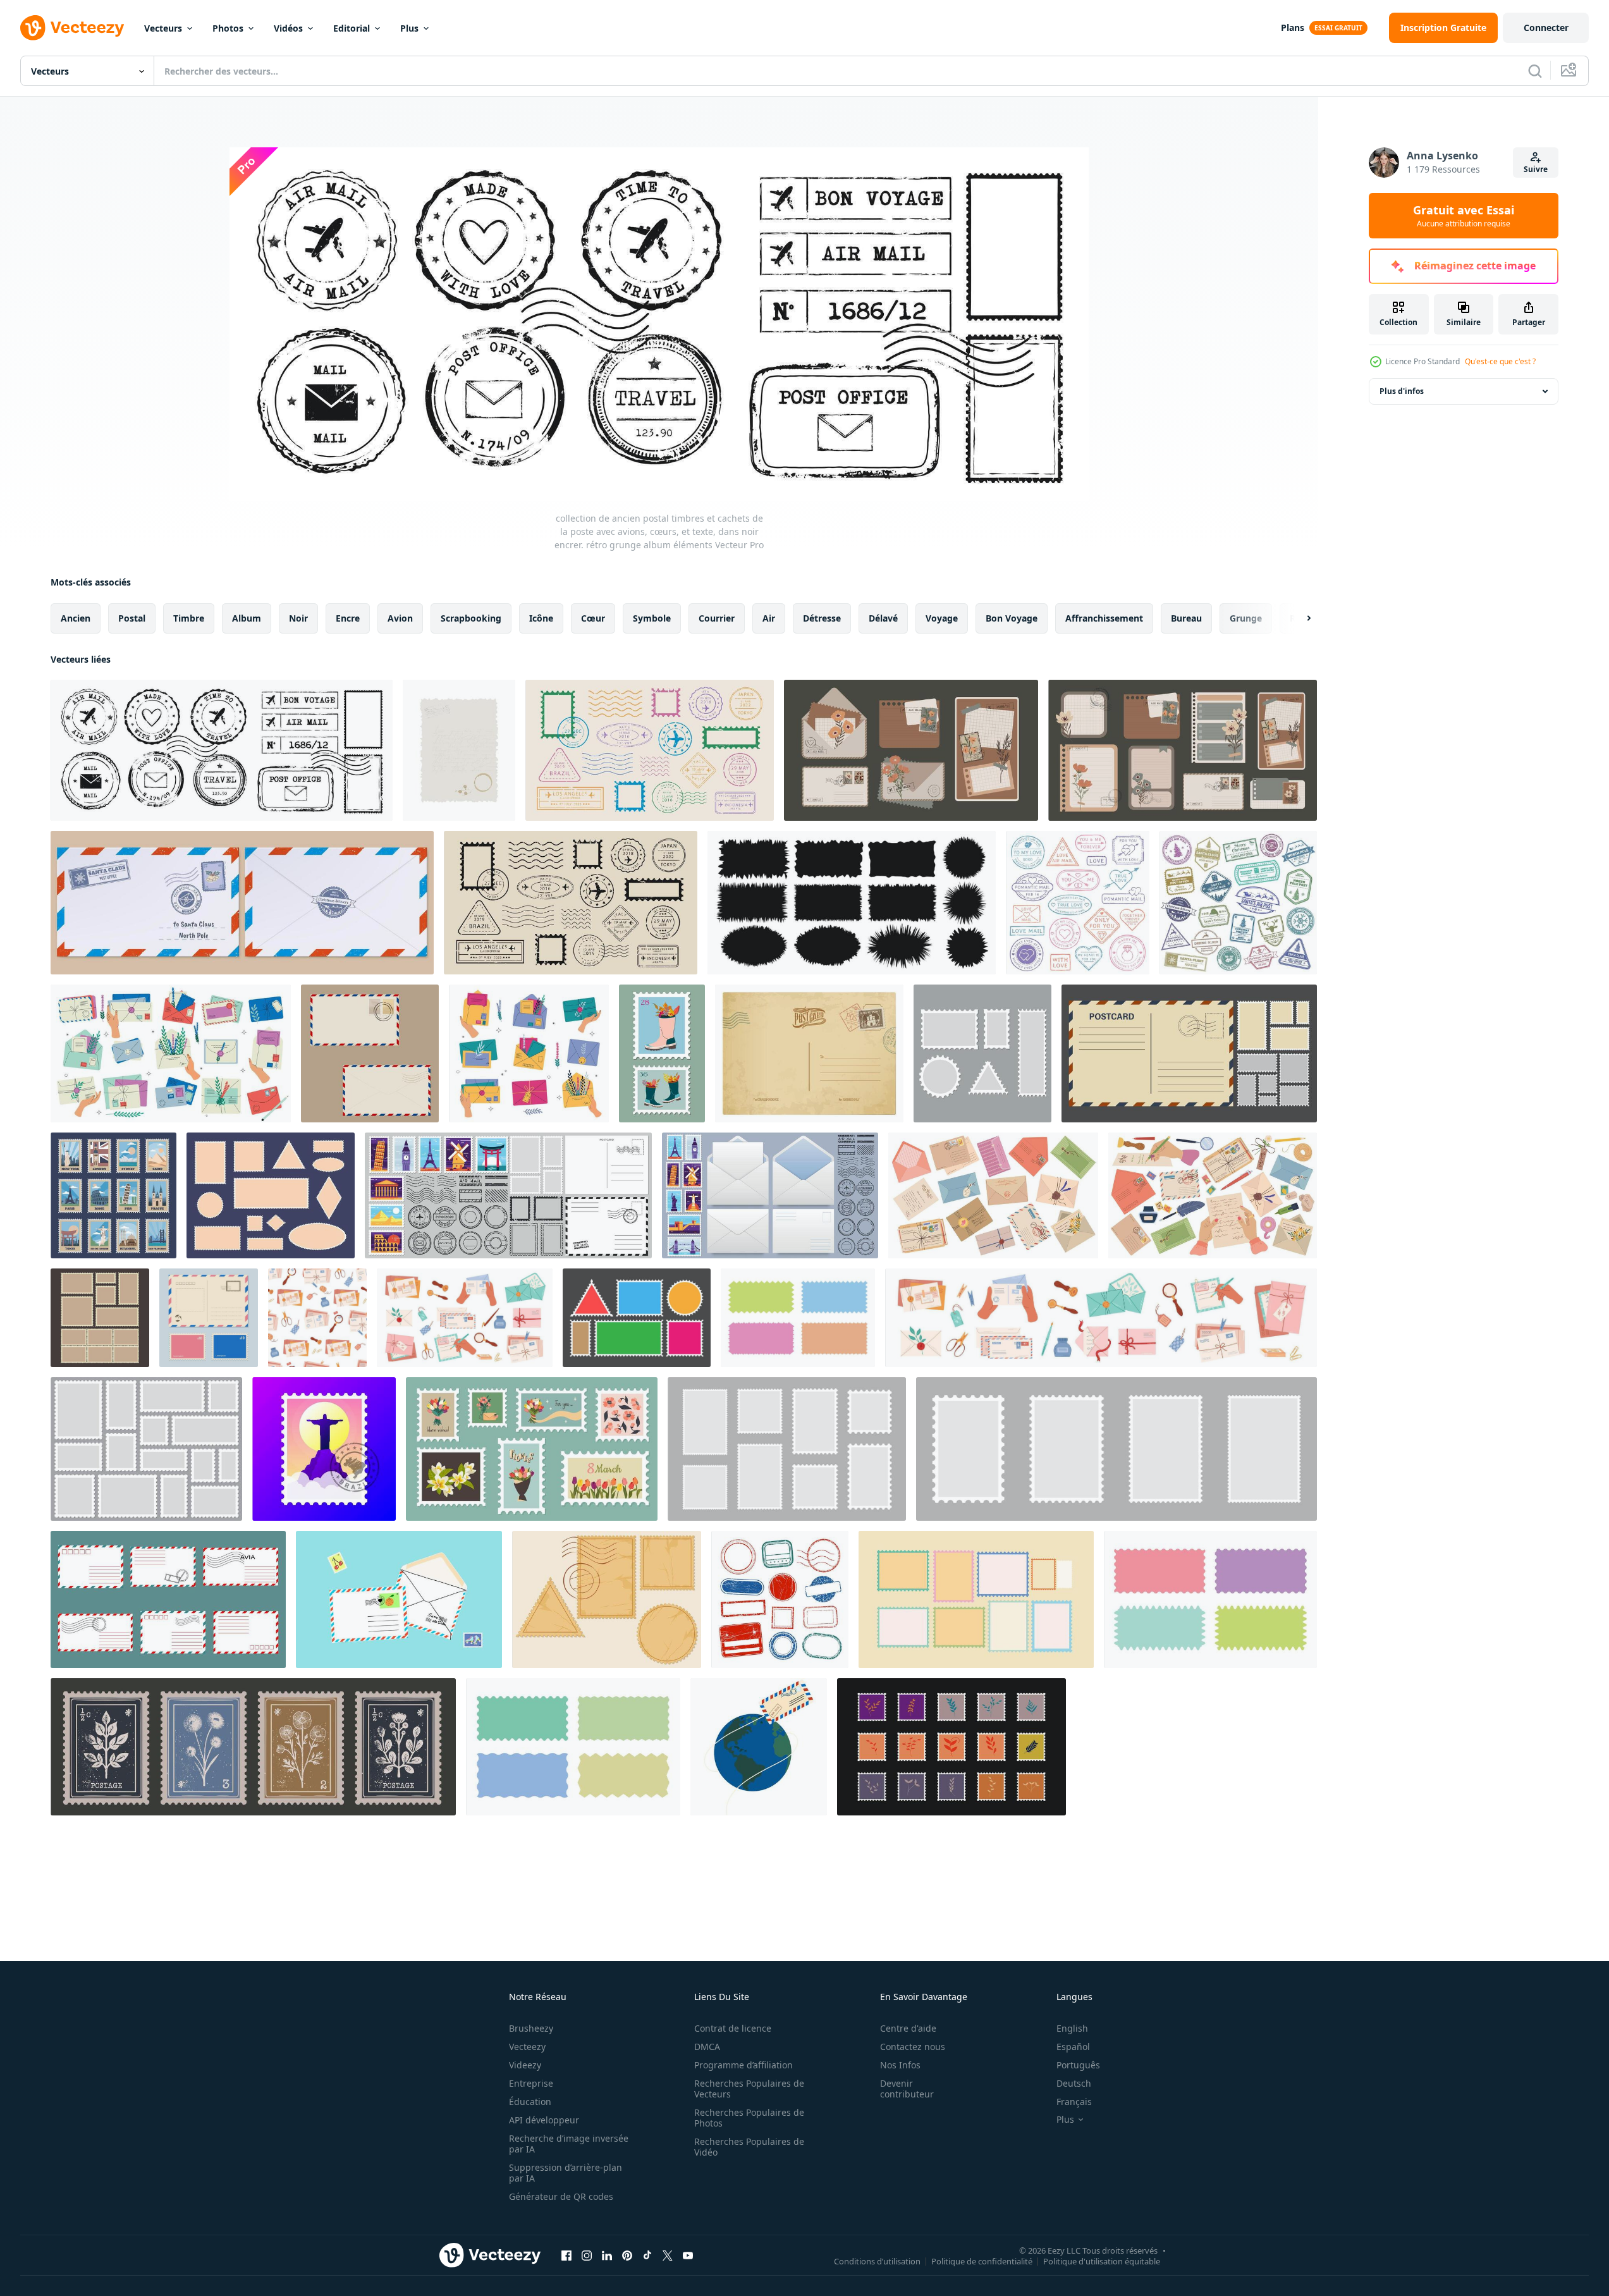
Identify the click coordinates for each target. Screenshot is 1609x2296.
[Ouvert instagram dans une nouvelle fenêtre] (587, 2255)
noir (298, 618)
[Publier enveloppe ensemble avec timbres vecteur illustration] (370, 1053)
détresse (822, 618)
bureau (1186, 618)
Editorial (352, 28)
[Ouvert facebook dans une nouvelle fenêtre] (566, 2255)
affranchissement (1104, 618)
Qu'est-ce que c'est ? (1500, 361)
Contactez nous (913, 2047)
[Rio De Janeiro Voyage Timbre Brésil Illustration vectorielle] (324, 1449)
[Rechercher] (1535, 71)
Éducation (530, 2102)
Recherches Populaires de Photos (749, 2118)
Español (1073, 2047)
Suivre (1536, 169)
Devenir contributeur (907, 2089)
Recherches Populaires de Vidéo (749, 2147)
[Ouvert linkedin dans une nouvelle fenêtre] (607, 2255)
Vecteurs (163, 28)
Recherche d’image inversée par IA (569, 2144)
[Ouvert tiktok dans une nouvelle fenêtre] (647, 2255)
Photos (228, 28)
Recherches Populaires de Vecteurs (749, 2089)
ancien (76, 618)
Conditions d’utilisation (877, 2261)
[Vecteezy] (72, 28)
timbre (189, 618)
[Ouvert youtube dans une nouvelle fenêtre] (688, 2255)
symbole (652, 618)
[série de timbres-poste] (607, 1599)
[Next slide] (1298, 618)
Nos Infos (900, 2065)
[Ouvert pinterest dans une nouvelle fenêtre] (627, 2255)
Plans (1293, 28)
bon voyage (1012, 618)
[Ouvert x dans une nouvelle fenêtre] (668, 2255)
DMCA (707, 2047)
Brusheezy (531, 2028)
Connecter (1546, 28)
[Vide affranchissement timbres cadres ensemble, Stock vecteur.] (976, 1599)
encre (348, 618)
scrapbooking (471, 618)
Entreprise (531, 2083)
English (1072, 2028)
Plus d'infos (1402, 391)
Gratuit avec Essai (1464, 216)
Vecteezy (527, 2047)
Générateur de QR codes (561, 2196)
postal (132, 618)
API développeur (544, 2120)
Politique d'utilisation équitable (1102, 2261)
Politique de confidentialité (982, 2261)
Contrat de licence (733, 2028)
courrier (717, 618)
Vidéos (288, 28)
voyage (942, 618)
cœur (593, 618)
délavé (883, 618)
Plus (409, 28)
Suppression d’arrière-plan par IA (566, 2173)
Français (1074, 2102)
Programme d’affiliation (743, 2065)
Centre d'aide (908, 2028)
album (247, 618)
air (769, 618)
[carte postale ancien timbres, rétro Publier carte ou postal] (809, 1053)
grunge (1246, 618)
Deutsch (1074, 2083)
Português (1078, 2065)
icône (541, 618)
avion (400, 618)
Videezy (525, 2065)
